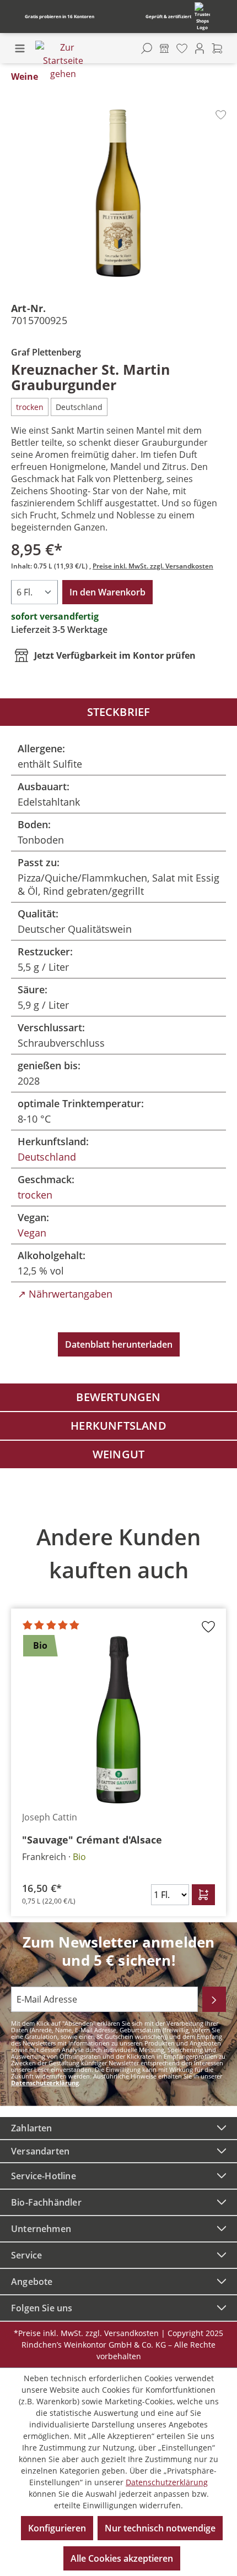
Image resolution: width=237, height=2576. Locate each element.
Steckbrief (119, 712)
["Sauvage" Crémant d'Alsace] (118, 1720)
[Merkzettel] (182, 48)
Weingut (118, 1454)
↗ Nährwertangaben (65, 1294)
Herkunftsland (118, 1426)
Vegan (32, 1233)
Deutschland (47, 1157)
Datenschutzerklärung (45, 2083)
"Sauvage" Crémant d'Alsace (92, 1840)
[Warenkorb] (217, 48)
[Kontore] (164, 48)
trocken (35, 1195)
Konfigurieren (57, 2528)
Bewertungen (118, 1397)
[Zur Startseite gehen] (63, 61)
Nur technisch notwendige (160, 2528)
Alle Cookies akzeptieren (122, 2558)
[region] (118, 1713)
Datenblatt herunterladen (119, 1344)
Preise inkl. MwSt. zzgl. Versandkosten (153, 566)
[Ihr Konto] (200, 48)
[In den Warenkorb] (203, 1895)
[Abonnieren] (214, 1999)
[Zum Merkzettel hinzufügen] (221, 115)
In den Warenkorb (107, 592)
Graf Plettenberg (46, 352)
